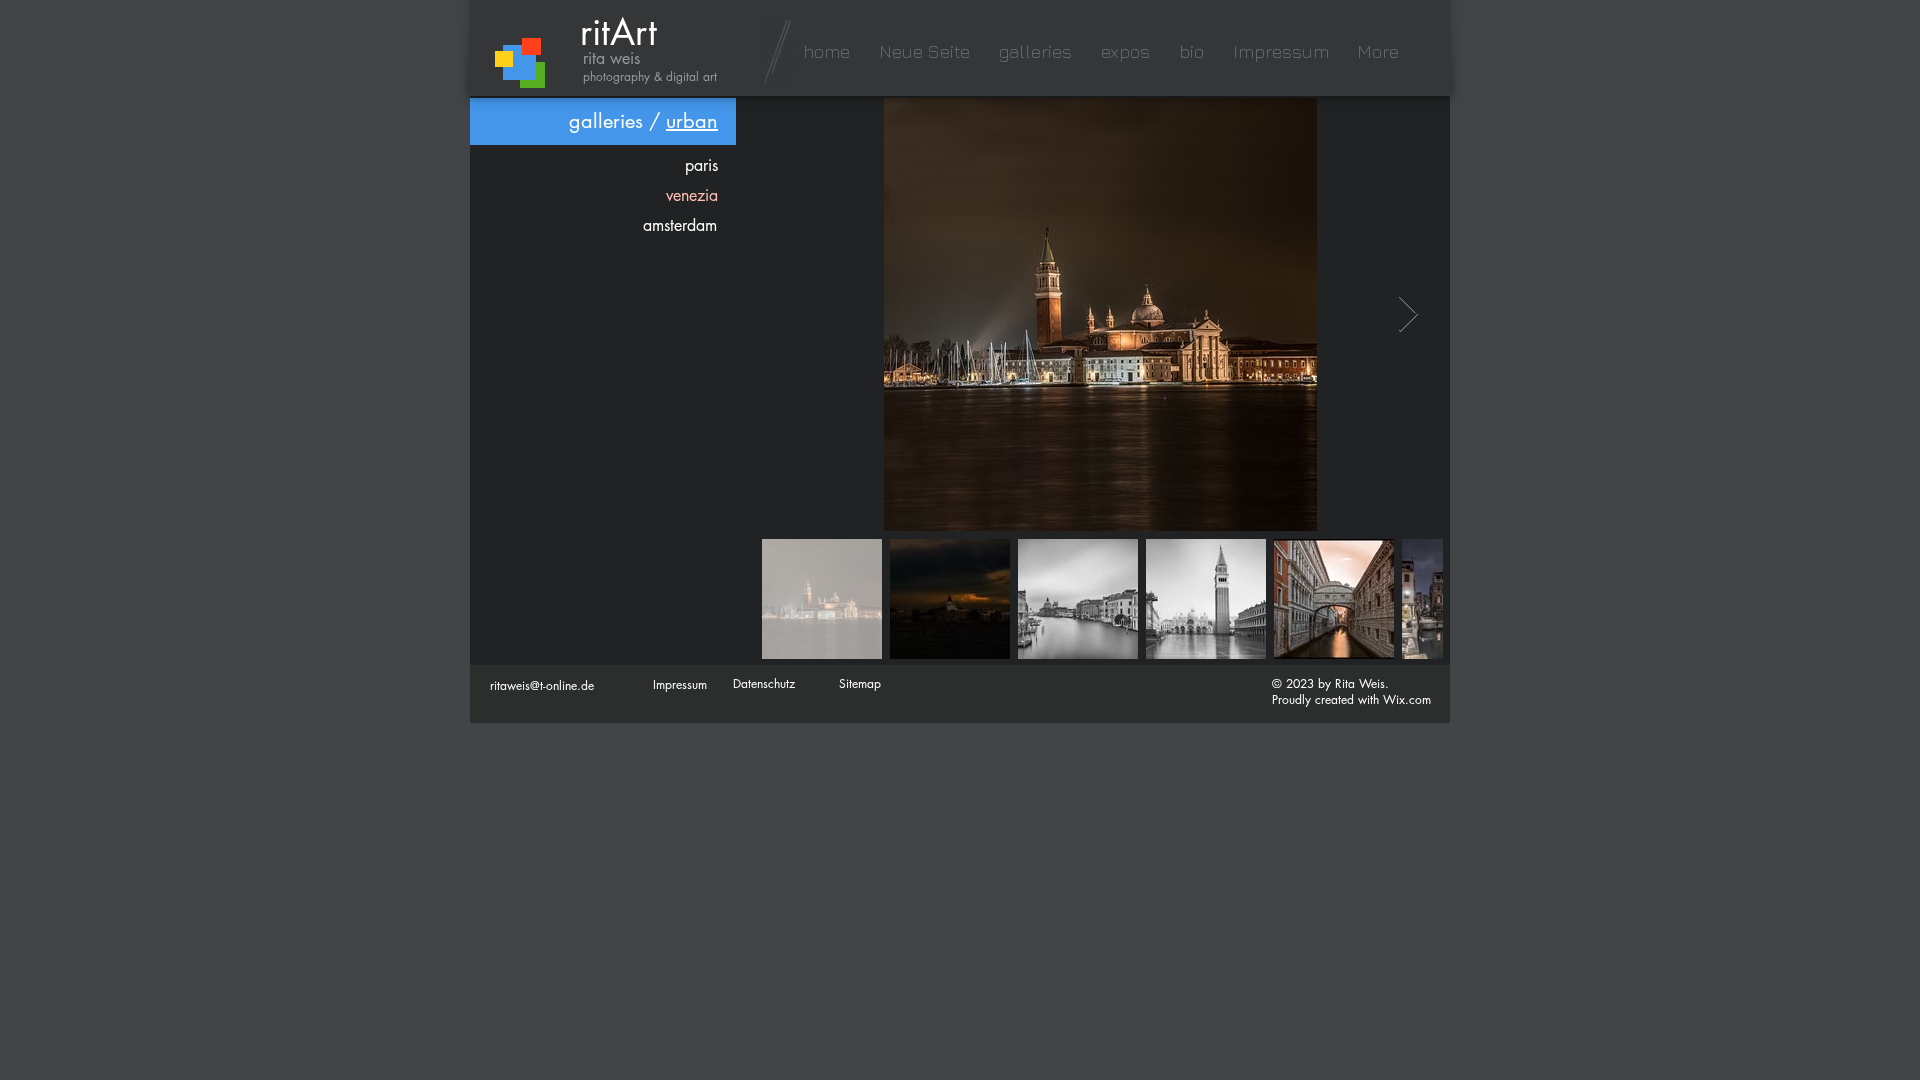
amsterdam (680, 225)
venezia (692, 195)
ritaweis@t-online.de (542, 685)
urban (692, 121)
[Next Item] (1408, 314)
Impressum (680, 684)
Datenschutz (764, 683)
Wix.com (1407, 699)
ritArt (618, 32)
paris (701, 165)
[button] (1035, 51)
